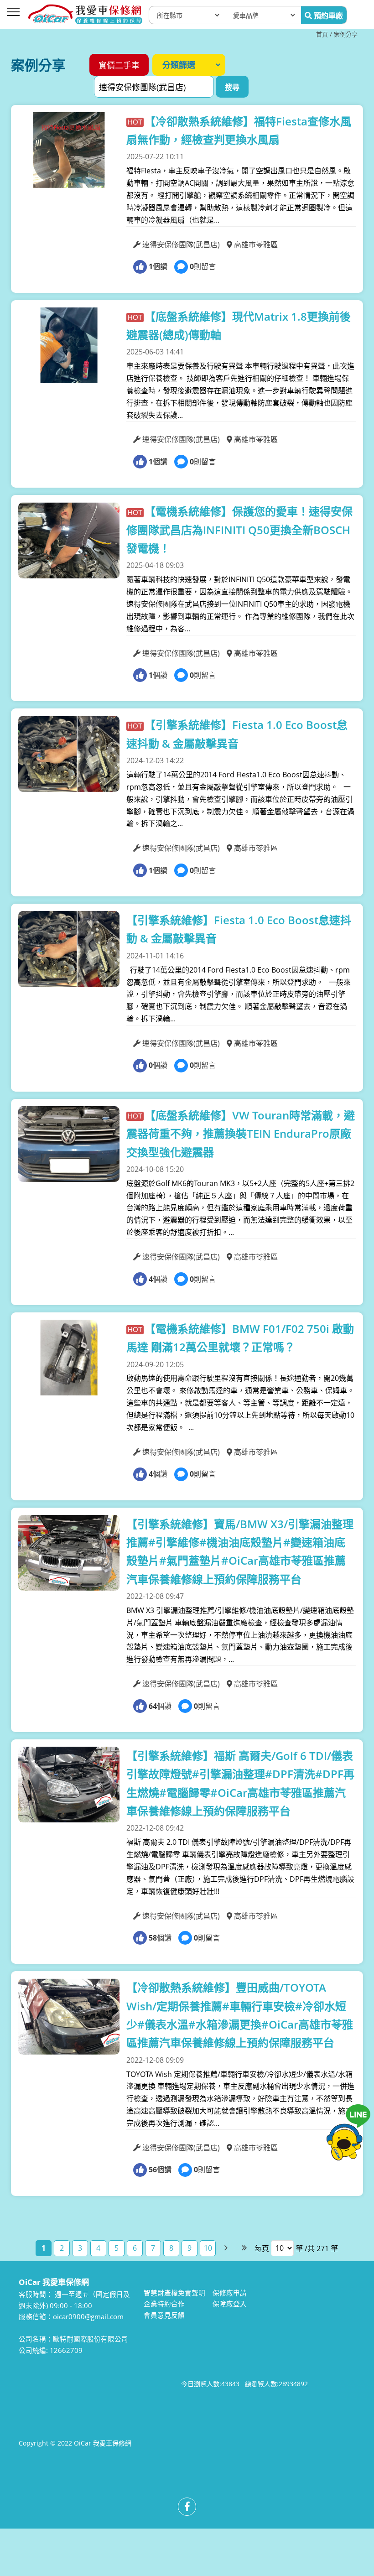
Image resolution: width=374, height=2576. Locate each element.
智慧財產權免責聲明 (174, 2293)
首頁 (322, 34)
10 (208, 2248)
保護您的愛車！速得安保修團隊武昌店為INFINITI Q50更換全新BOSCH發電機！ (239, 530)
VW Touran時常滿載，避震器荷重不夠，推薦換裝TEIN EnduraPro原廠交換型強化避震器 (241, 1134)
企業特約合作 (164, 2304)
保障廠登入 (230, 2304)
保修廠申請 (230, 2293)
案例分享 (346, 34)
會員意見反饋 (164, 2315)
